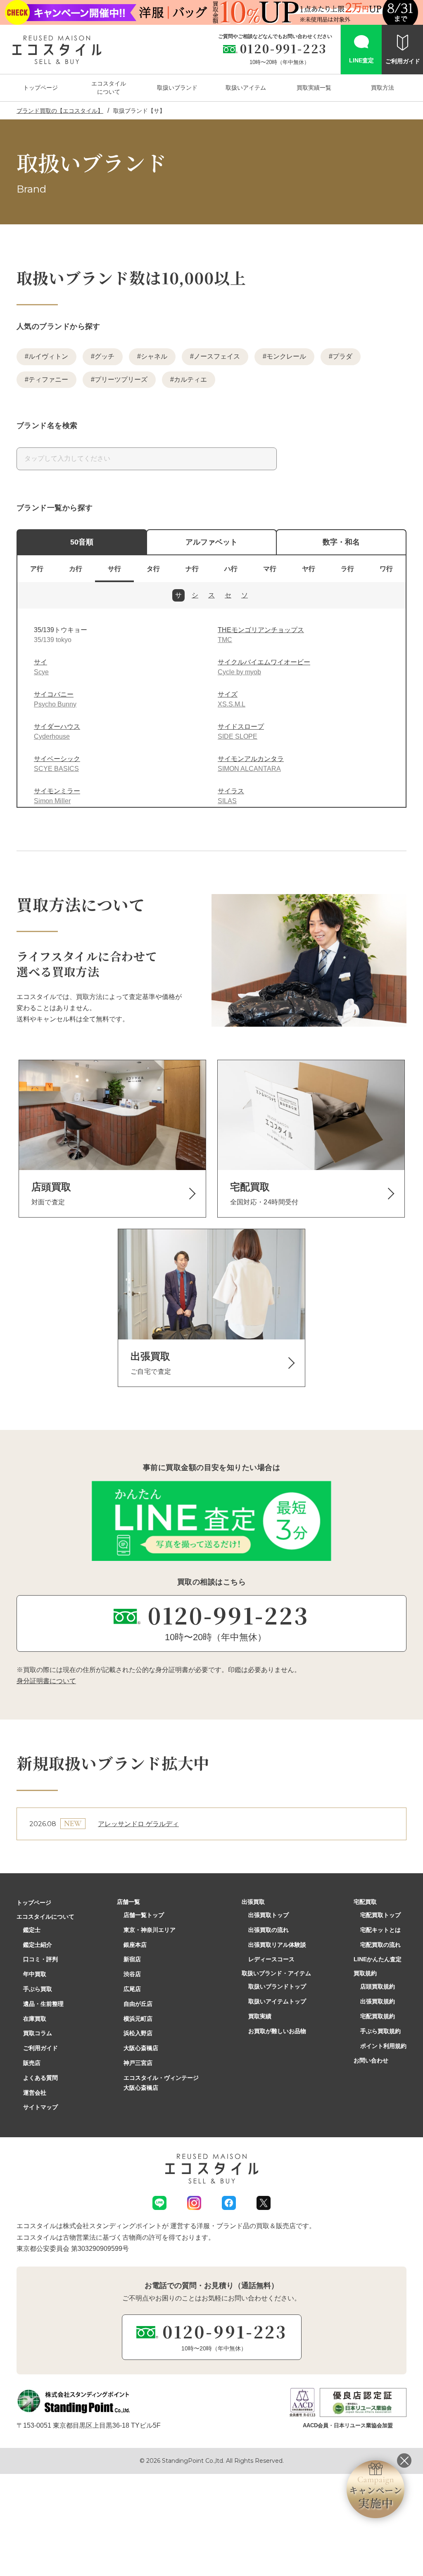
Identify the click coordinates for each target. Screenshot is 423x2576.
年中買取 (35, 1974)
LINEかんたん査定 (378, 1959)
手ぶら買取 (38, 1989)
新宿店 (132, 1959)
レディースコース (271, 1959)
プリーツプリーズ (121, 379)
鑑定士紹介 (38, 1945)
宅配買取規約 (378, 2016)
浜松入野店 (138, 2033)
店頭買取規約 (378, 1986)
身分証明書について (46, 1681)
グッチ (105, 356)
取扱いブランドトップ (277, 1986)
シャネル (154, 356)
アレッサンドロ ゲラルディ (138, 1824)
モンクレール (286, 356)
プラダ (342, 356)
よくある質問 (40, 2078)
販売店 (32, 2063)
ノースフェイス (217, 356)
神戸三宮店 (138, 2063)
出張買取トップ (269, 1915)
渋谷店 (132, 1974)
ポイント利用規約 (383, 2046)
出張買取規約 (378, 2001)
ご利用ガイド (40, 2048)
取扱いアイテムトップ (277, 2001)
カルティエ (190, 379)
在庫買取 (35, 2019)
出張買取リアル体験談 (277, 1945)
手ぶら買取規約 (380, 2031)
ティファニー (48, 379)
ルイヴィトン (48, 356)
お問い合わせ (371, 2060)
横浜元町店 (138, 2019)
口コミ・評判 (40, 1959)
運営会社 (35, 2093)
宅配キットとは (380, 1930)
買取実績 (260, 2016)
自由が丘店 (138, 2004)
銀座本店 (135, 1945)
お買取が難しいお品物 (277, 2031)
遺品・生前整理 (43, 2004)
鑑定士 (32, 1930)
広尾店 (132, 1989)
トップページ (34, 1903)
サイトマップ (40, 2107)
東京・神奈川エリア (150, 1930)
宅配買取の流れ (380, 1945)
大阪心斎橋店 (141, 2048)
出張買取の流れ (269, 1930)
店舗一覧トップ (144, 1915)
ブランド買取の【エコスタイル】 (60, 111)
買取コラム (38, 2033)
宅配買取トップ (380, 1915)
